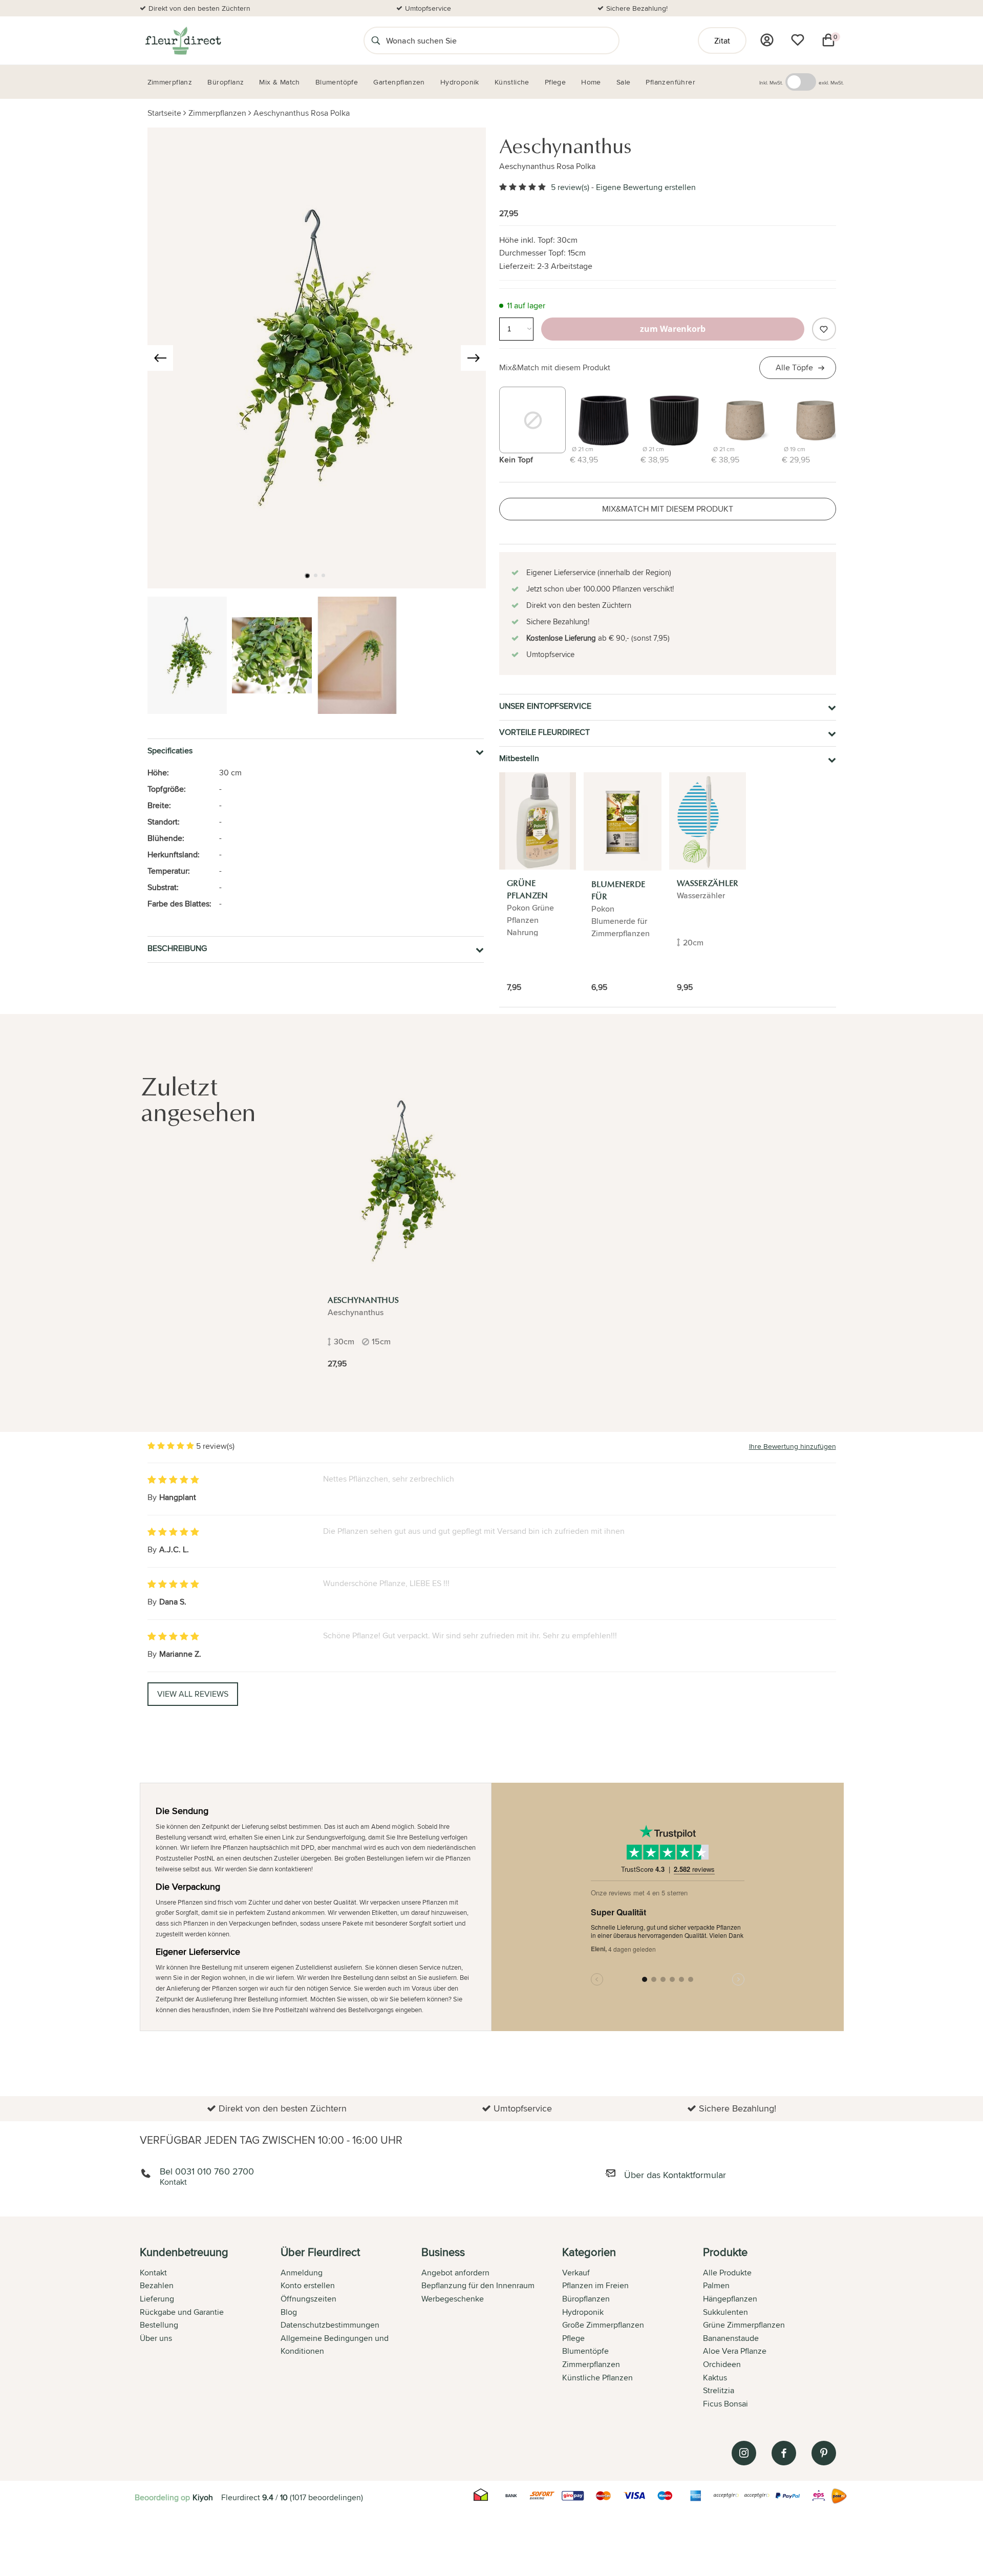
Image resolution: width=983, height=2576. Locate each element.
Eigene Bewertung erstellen (646, 187)
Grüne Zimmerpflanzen (744, 2325)
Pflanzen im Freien (595, 2285)
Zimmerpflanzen (217, 113)
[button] (307, 576)
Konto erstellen (308, 2285)
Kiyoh (203, 2497)
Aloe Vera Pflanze (735, 2351)
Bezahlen (157, 2285)
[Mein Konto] (767, 40)
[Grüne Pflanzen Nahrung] (538, 821)
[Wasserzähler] (708, 821)
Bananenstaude (731, 2338)
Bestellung (159, 2325)
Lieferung (157, 2299)
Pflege (573, 2338)
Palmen (716, 2285)
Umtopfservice (428, 8)
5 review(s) (570, 187)
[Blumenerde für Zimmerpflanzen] (623, 821)
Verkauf (576, 2273)
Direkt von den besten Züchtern (199, 8)
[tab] (210, 2329)
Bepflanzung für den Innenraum (478, 2285)
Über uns (156, 2338)
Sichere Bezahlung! (637, 8)
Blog (289, 2312)
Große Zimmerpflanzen (603, 2325)
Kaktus (715, 2378)
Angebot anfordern (455, 2273)
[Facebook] (784, 2453)
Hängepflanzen (730, 2299)
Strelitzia (719, 2390)
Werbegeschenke (453, 2299)
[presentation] (160, 358)
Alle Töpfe (794, 367)
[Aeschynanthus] (403, 1181)
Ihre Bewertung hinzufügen (793, 1446)
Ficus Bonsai (725, 2404)
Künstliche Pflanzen (597, 2378)
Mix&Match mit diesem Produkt (555, 367)
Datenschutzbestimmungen (330, 2325)
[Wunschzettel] (798, 40)
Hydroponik (583, 2312)
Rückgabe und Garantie (182, 2312)
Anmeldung (302, 2273)
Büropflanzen (586, 2299)
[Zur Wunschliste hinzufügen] (824, 329)
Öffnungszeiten (308, 2299)
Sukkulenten (725, 2312)
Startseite (164, 113)
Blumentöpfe (585, 2351)
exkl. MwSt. (831, 82)
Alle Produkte (727, 2273)
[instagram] (744, 2453)
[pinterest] (824, 2453)
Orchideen (722, 2364)
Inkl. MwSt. (771, 82)
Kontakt (153, 2273)
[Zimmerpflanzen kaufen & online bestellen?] (183, 40)
